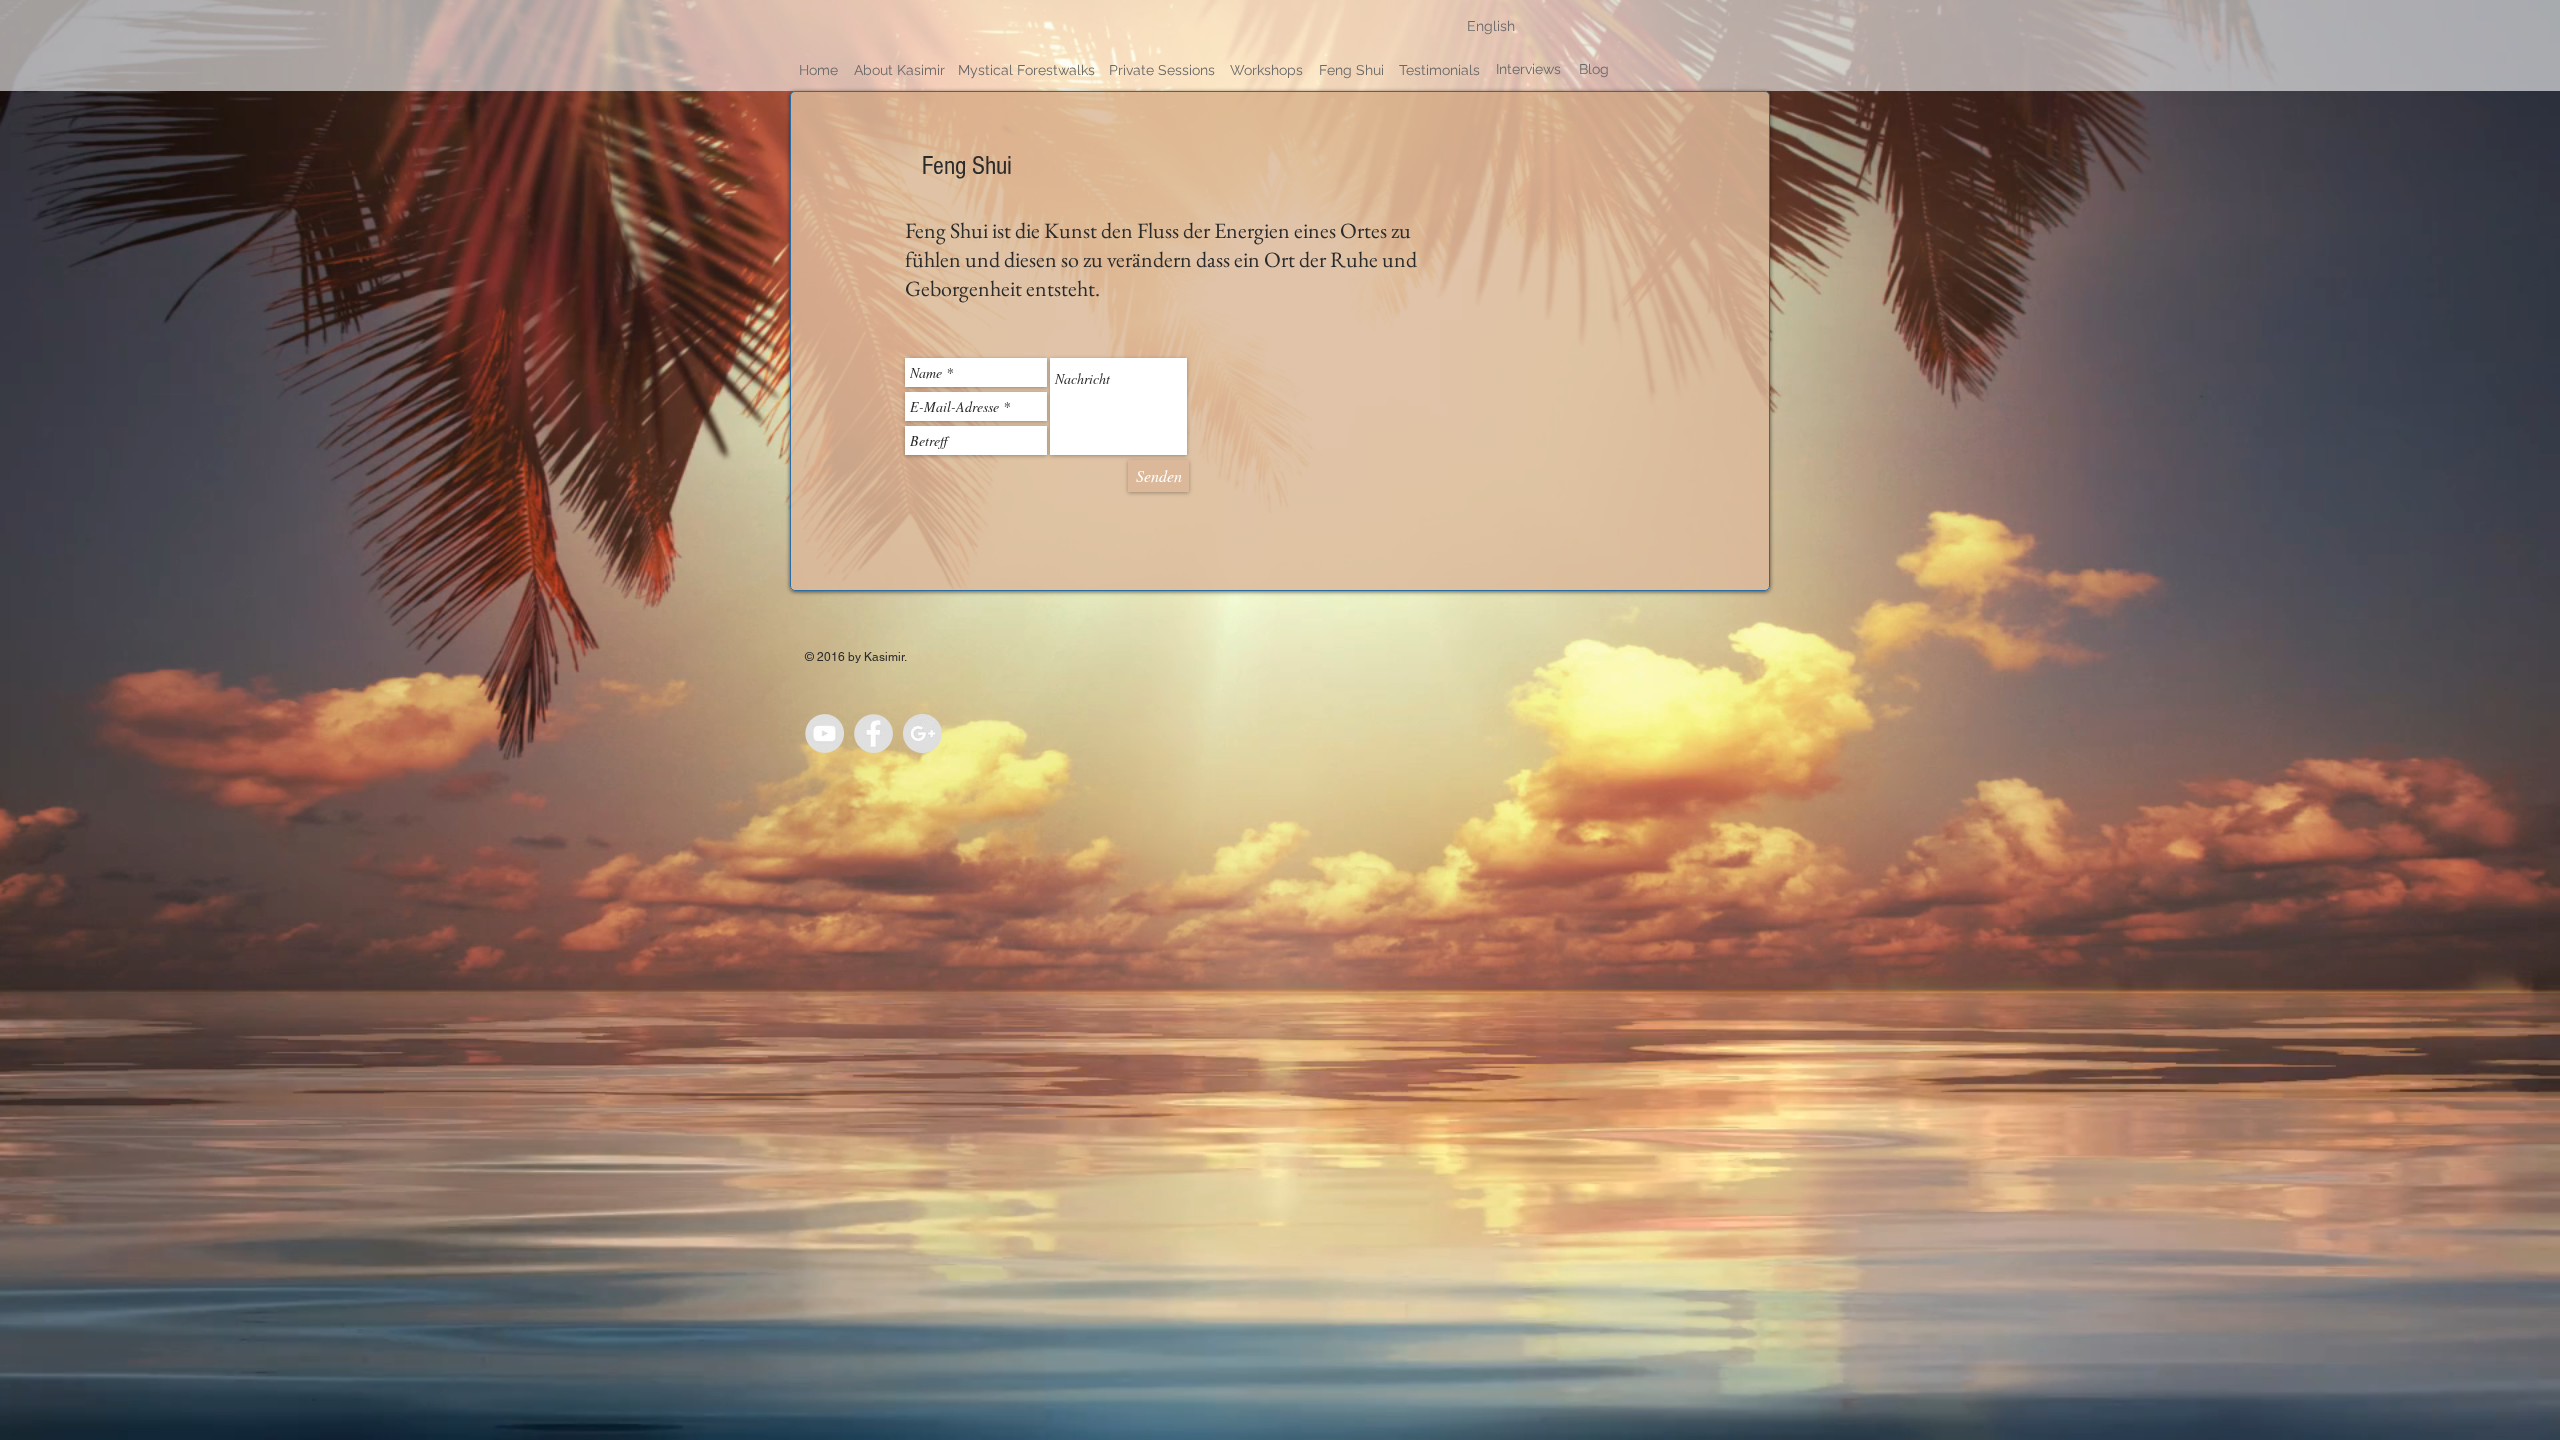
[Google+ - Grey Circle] (922, 733)
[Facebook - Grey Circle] (873, 733)
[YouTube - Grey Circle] (824, 733)
